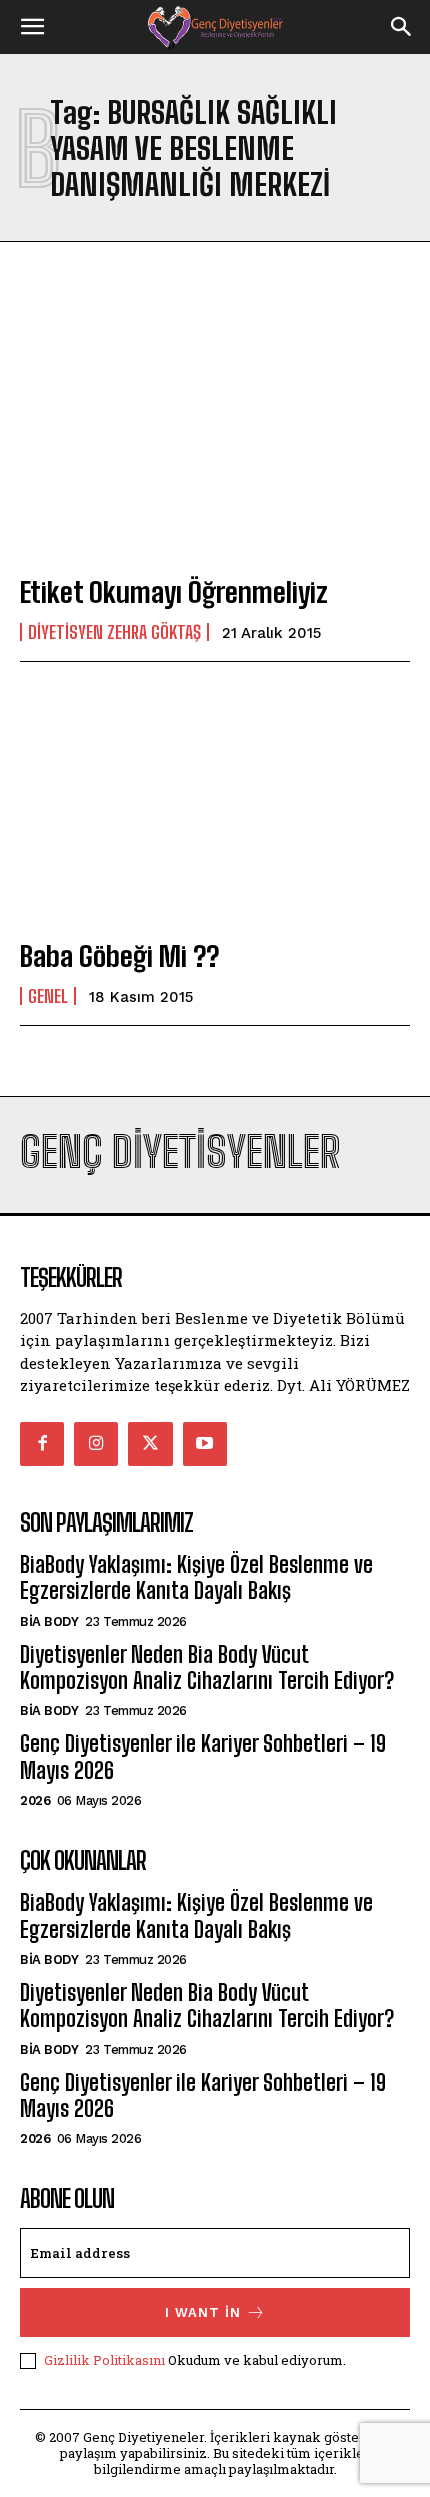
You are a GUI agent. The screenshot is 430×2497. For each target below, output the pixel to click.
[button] (32, 27)
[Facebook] (42, 1444)
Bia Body (49, 1621)
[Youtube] (205, 1444)
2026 (35, 1800)
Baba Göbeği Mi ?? (119, 956)
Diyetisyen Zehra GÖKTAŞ (114, 632)
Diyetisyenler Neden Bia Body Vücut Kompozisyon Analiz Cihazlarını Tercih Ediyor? (207, 1667)
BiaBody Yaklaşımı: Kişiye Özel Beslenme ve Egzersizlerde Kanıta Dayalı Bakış (196, 1577)
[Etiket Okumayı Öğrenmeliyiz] (215, 440)
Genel (48, 996)
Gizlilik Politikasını (104, 2360)
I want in (203, 2312)
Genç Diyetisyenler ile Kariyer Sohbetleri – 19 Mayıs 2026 (203, 1756)
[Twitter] (150, 1444)
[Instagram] (96, 1444)
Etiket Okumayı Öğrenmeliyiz (174, 592)
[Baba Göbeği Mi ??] (215, 804)
